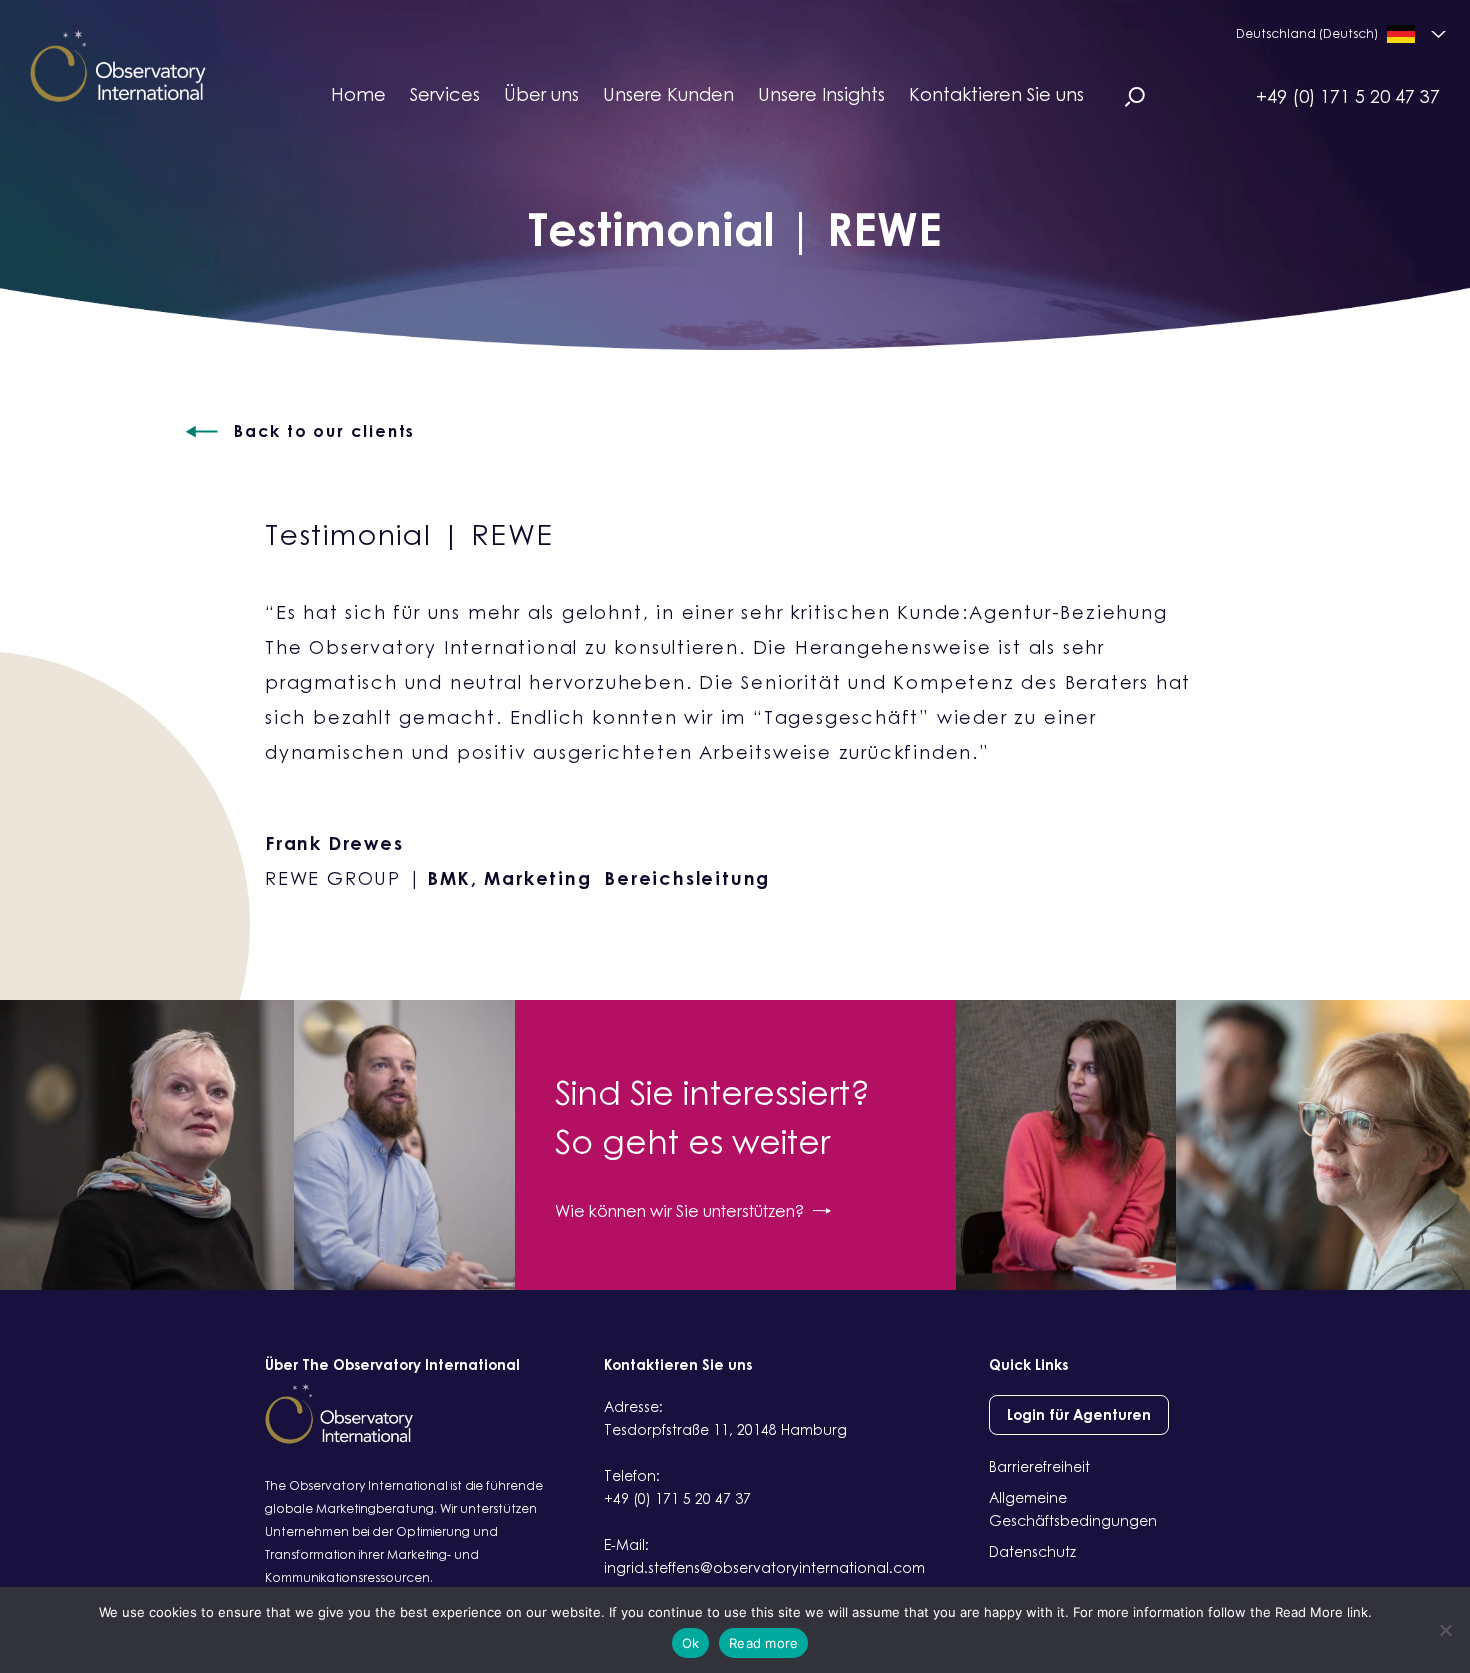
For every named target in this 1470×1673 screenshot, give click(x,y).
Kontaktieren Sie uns (996, 94)
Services (445, 94)
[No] (1445, 1630)
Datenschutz (1032, 1551)
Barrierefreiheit (1039, 1466)
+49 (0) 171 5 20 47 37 (1348, 96)
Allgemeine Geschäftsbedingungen (1073, 1509)
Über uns (541, 94)
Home (358, 94)
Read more (763, 1643)
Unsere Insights (821, 94)
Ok (691, 1643)
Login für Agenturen (1079, 1414)
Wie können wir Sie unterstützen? (679, 1211)
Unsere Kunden (668, 94)
